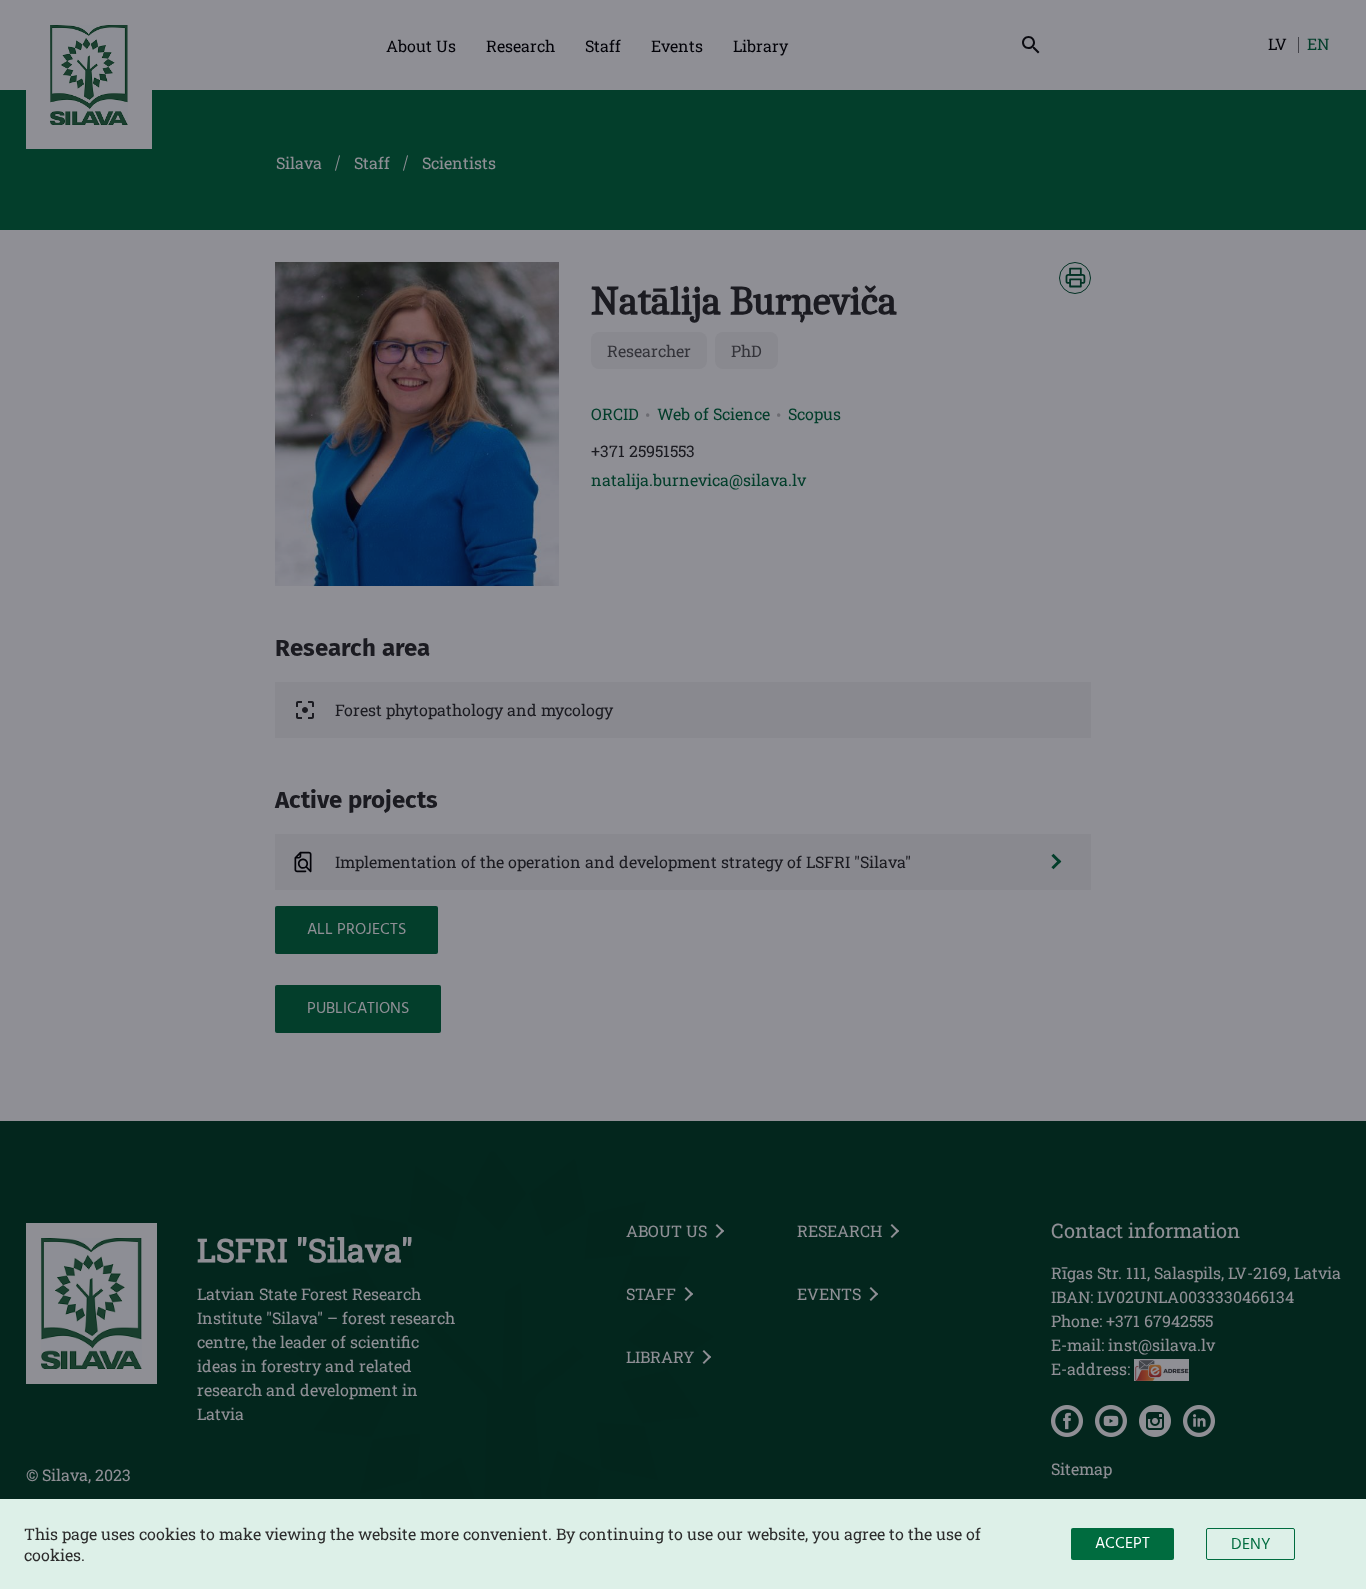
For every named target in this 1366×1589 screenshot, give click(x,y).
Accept (1122, 1544)
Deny (1250, 1545)
